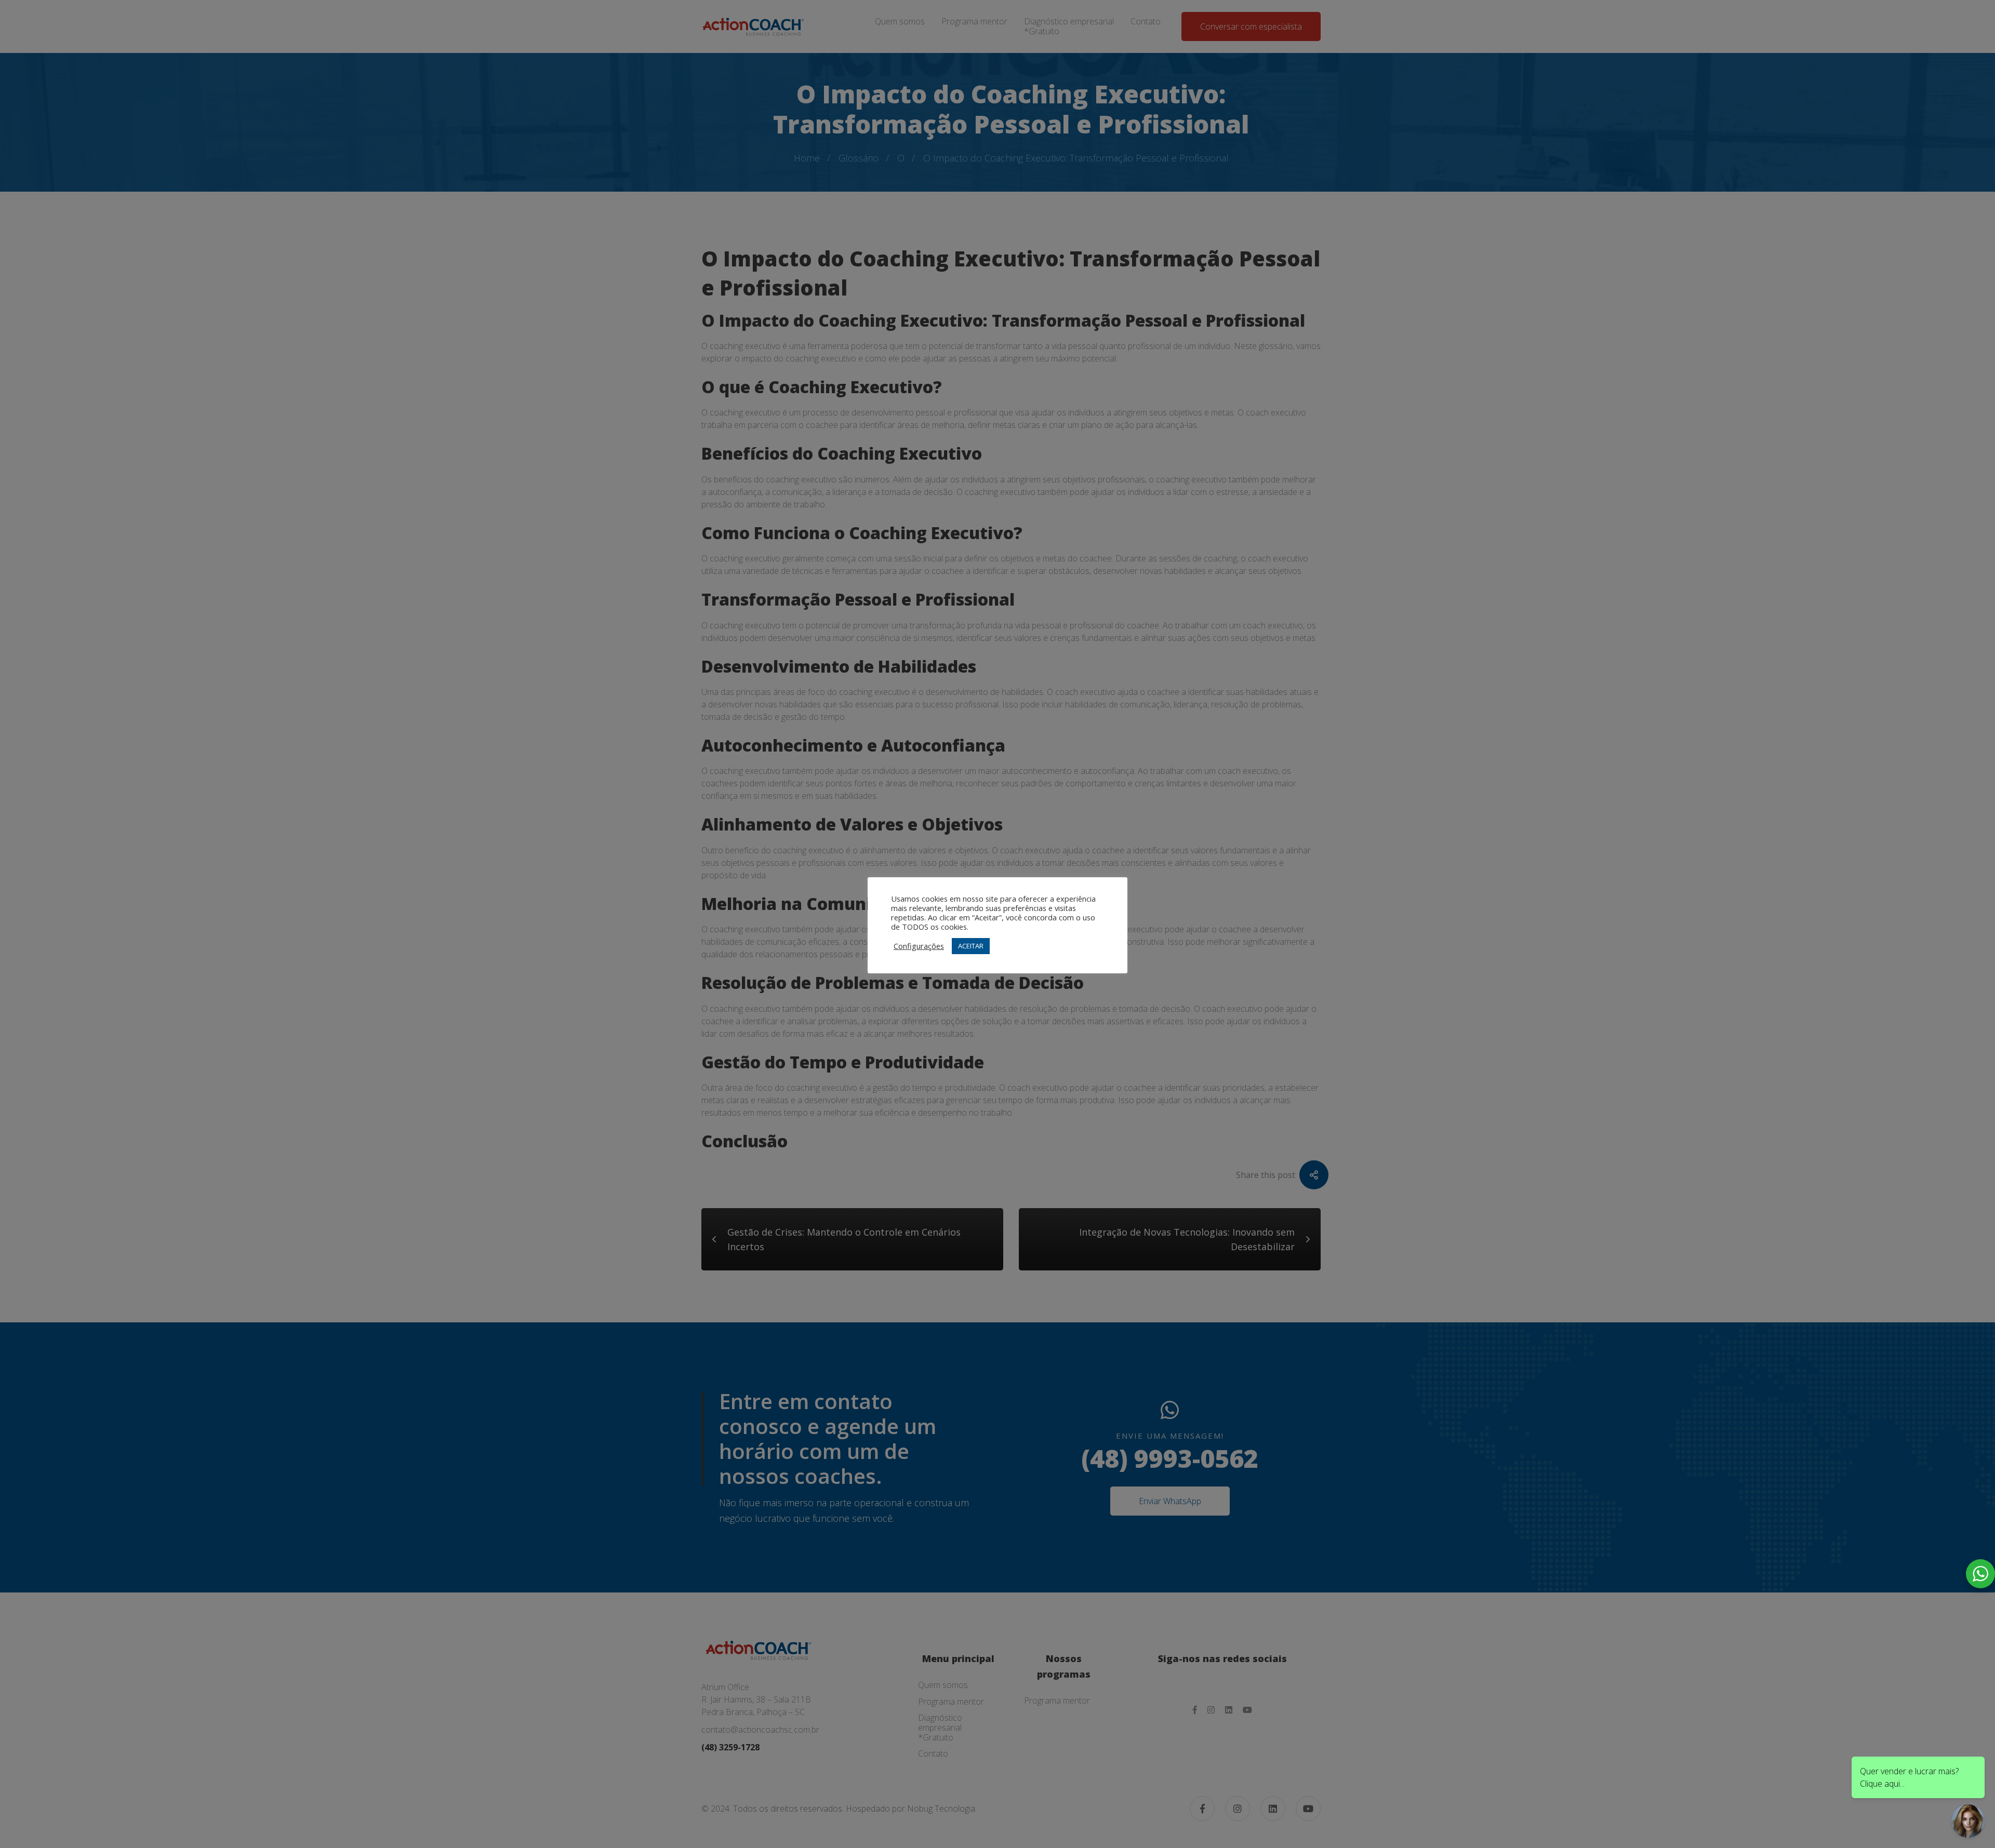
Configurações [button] (919, 946)
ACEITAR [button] (971, 946)
